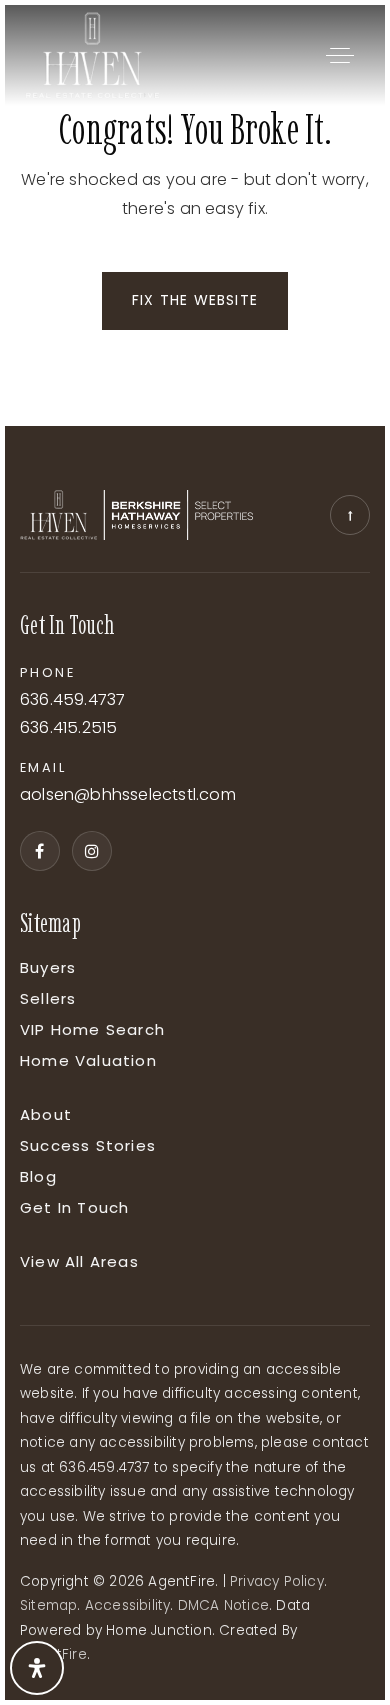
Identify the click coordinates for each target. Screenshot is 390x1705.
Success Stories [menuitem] (88, 1145)
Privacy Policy (277, 1581)
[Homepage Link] (92, 53)
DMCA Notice (223, 1605)
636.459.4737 (72, 700)
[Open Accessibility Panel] (37, 1668)
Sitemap (48, 1605)
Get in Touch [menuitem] (74, 1207)
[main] (195, 215)
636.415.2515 (68, 728)
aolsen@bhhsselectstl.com (128, 795)
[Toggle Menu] (340, 55)
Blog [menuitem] (38, 1176)
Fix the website (195, 300)
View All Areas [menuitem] (79, 1261)
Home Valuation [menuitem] (88, 1060)
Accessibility (128, 1605)
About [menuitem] (46, 1114)
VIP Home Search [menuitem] (92, 1029)
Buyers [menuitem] (48, 967)
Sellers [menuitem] (48, 998)
